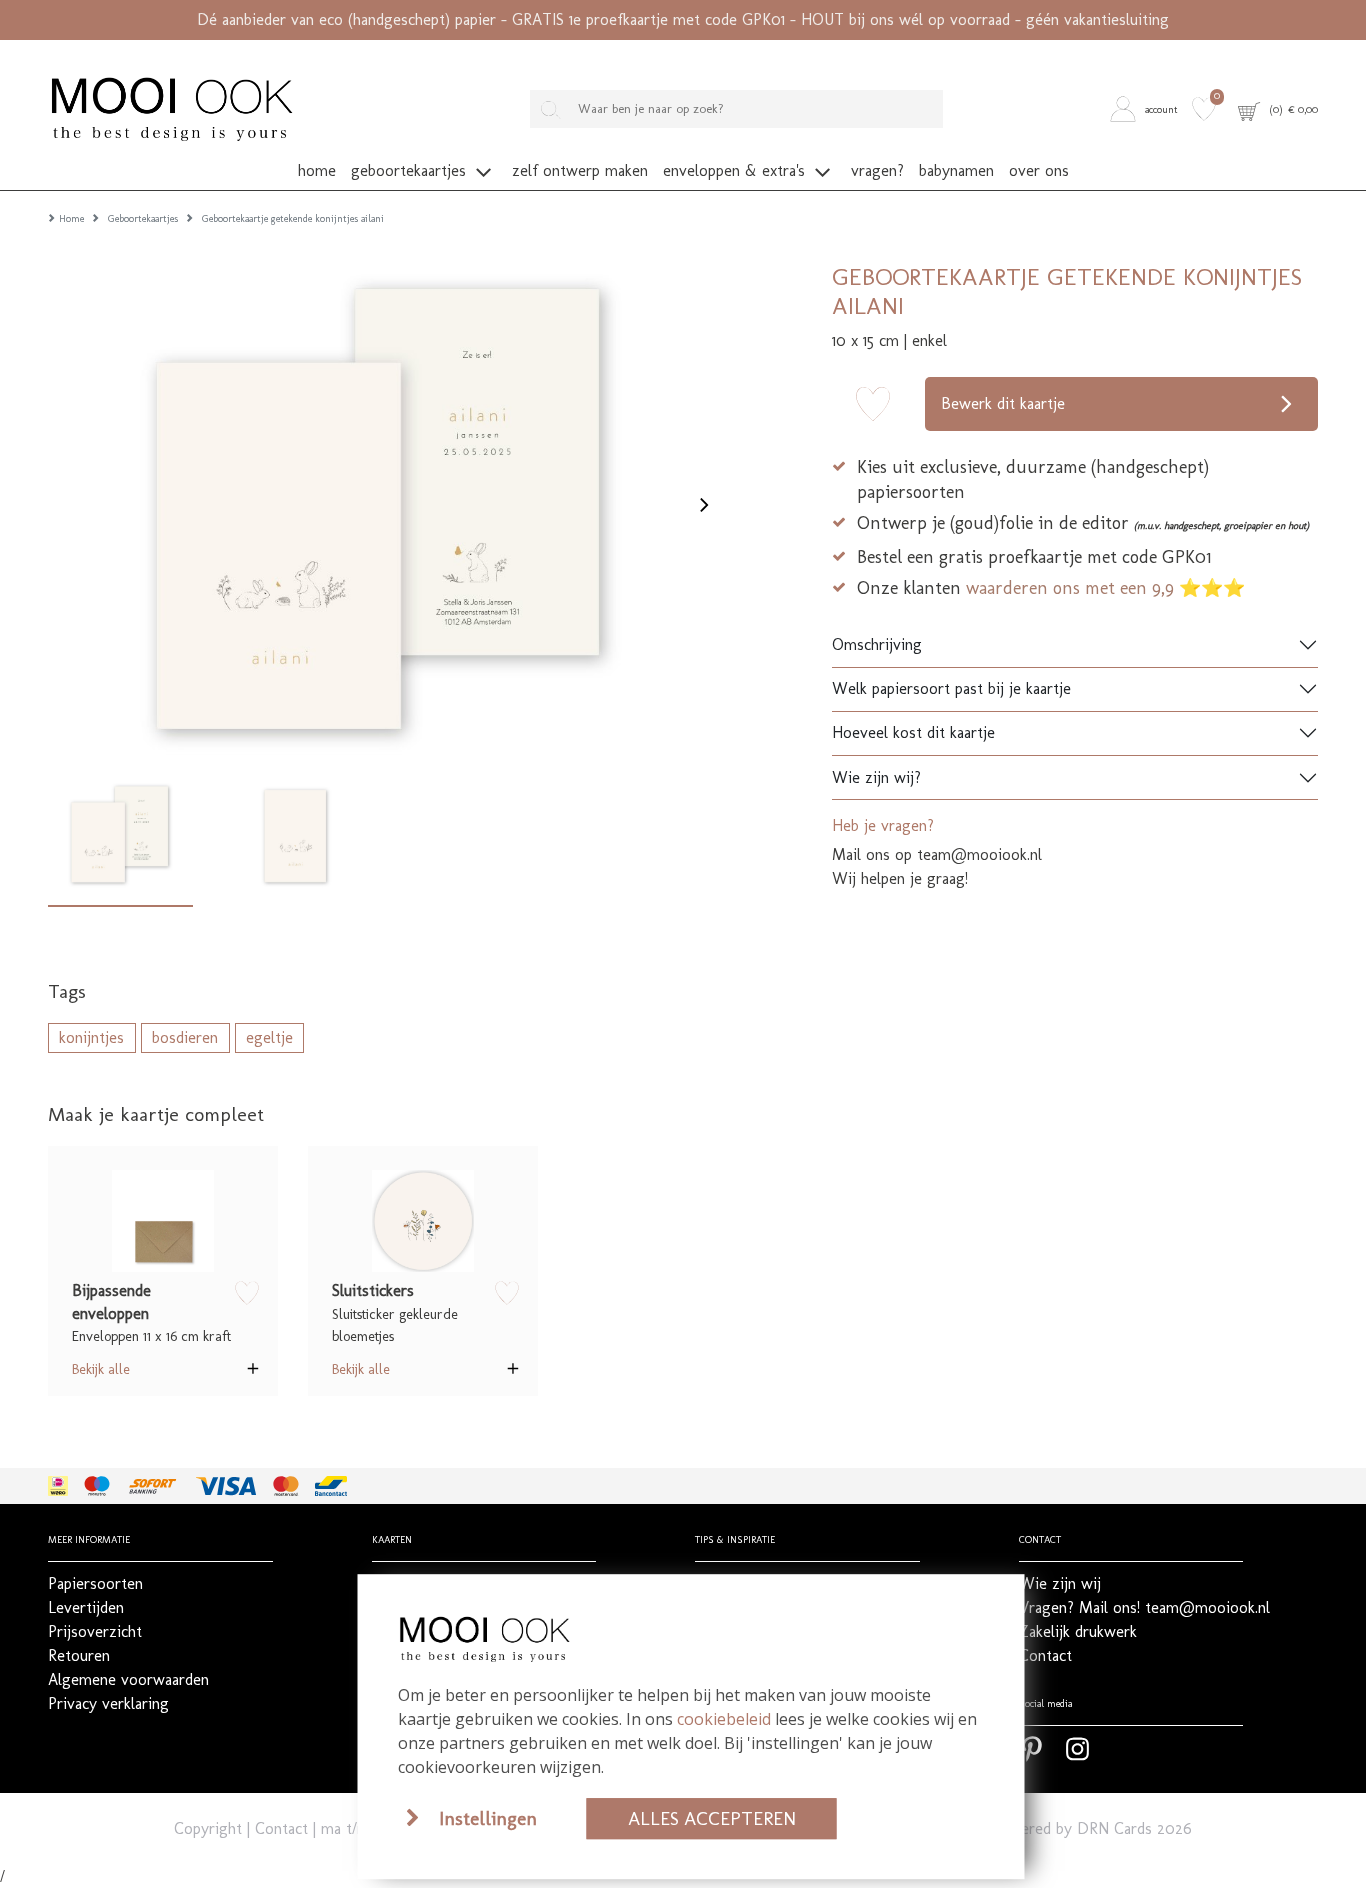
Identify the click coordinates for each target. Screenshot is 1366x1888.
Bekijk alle (101, 1369)
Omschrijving (877, 644)
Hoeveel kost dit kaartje (913, 732)
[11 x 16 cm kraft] (163, 1221)
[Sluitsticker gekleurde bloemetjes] (423, 1221)
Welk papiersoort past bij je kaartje (951, 688)
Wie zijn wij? (876, 777)
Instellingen (488, 1818)
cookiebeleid (724, 1719)
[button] (1147, 109)
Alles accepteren (712, 1818)
